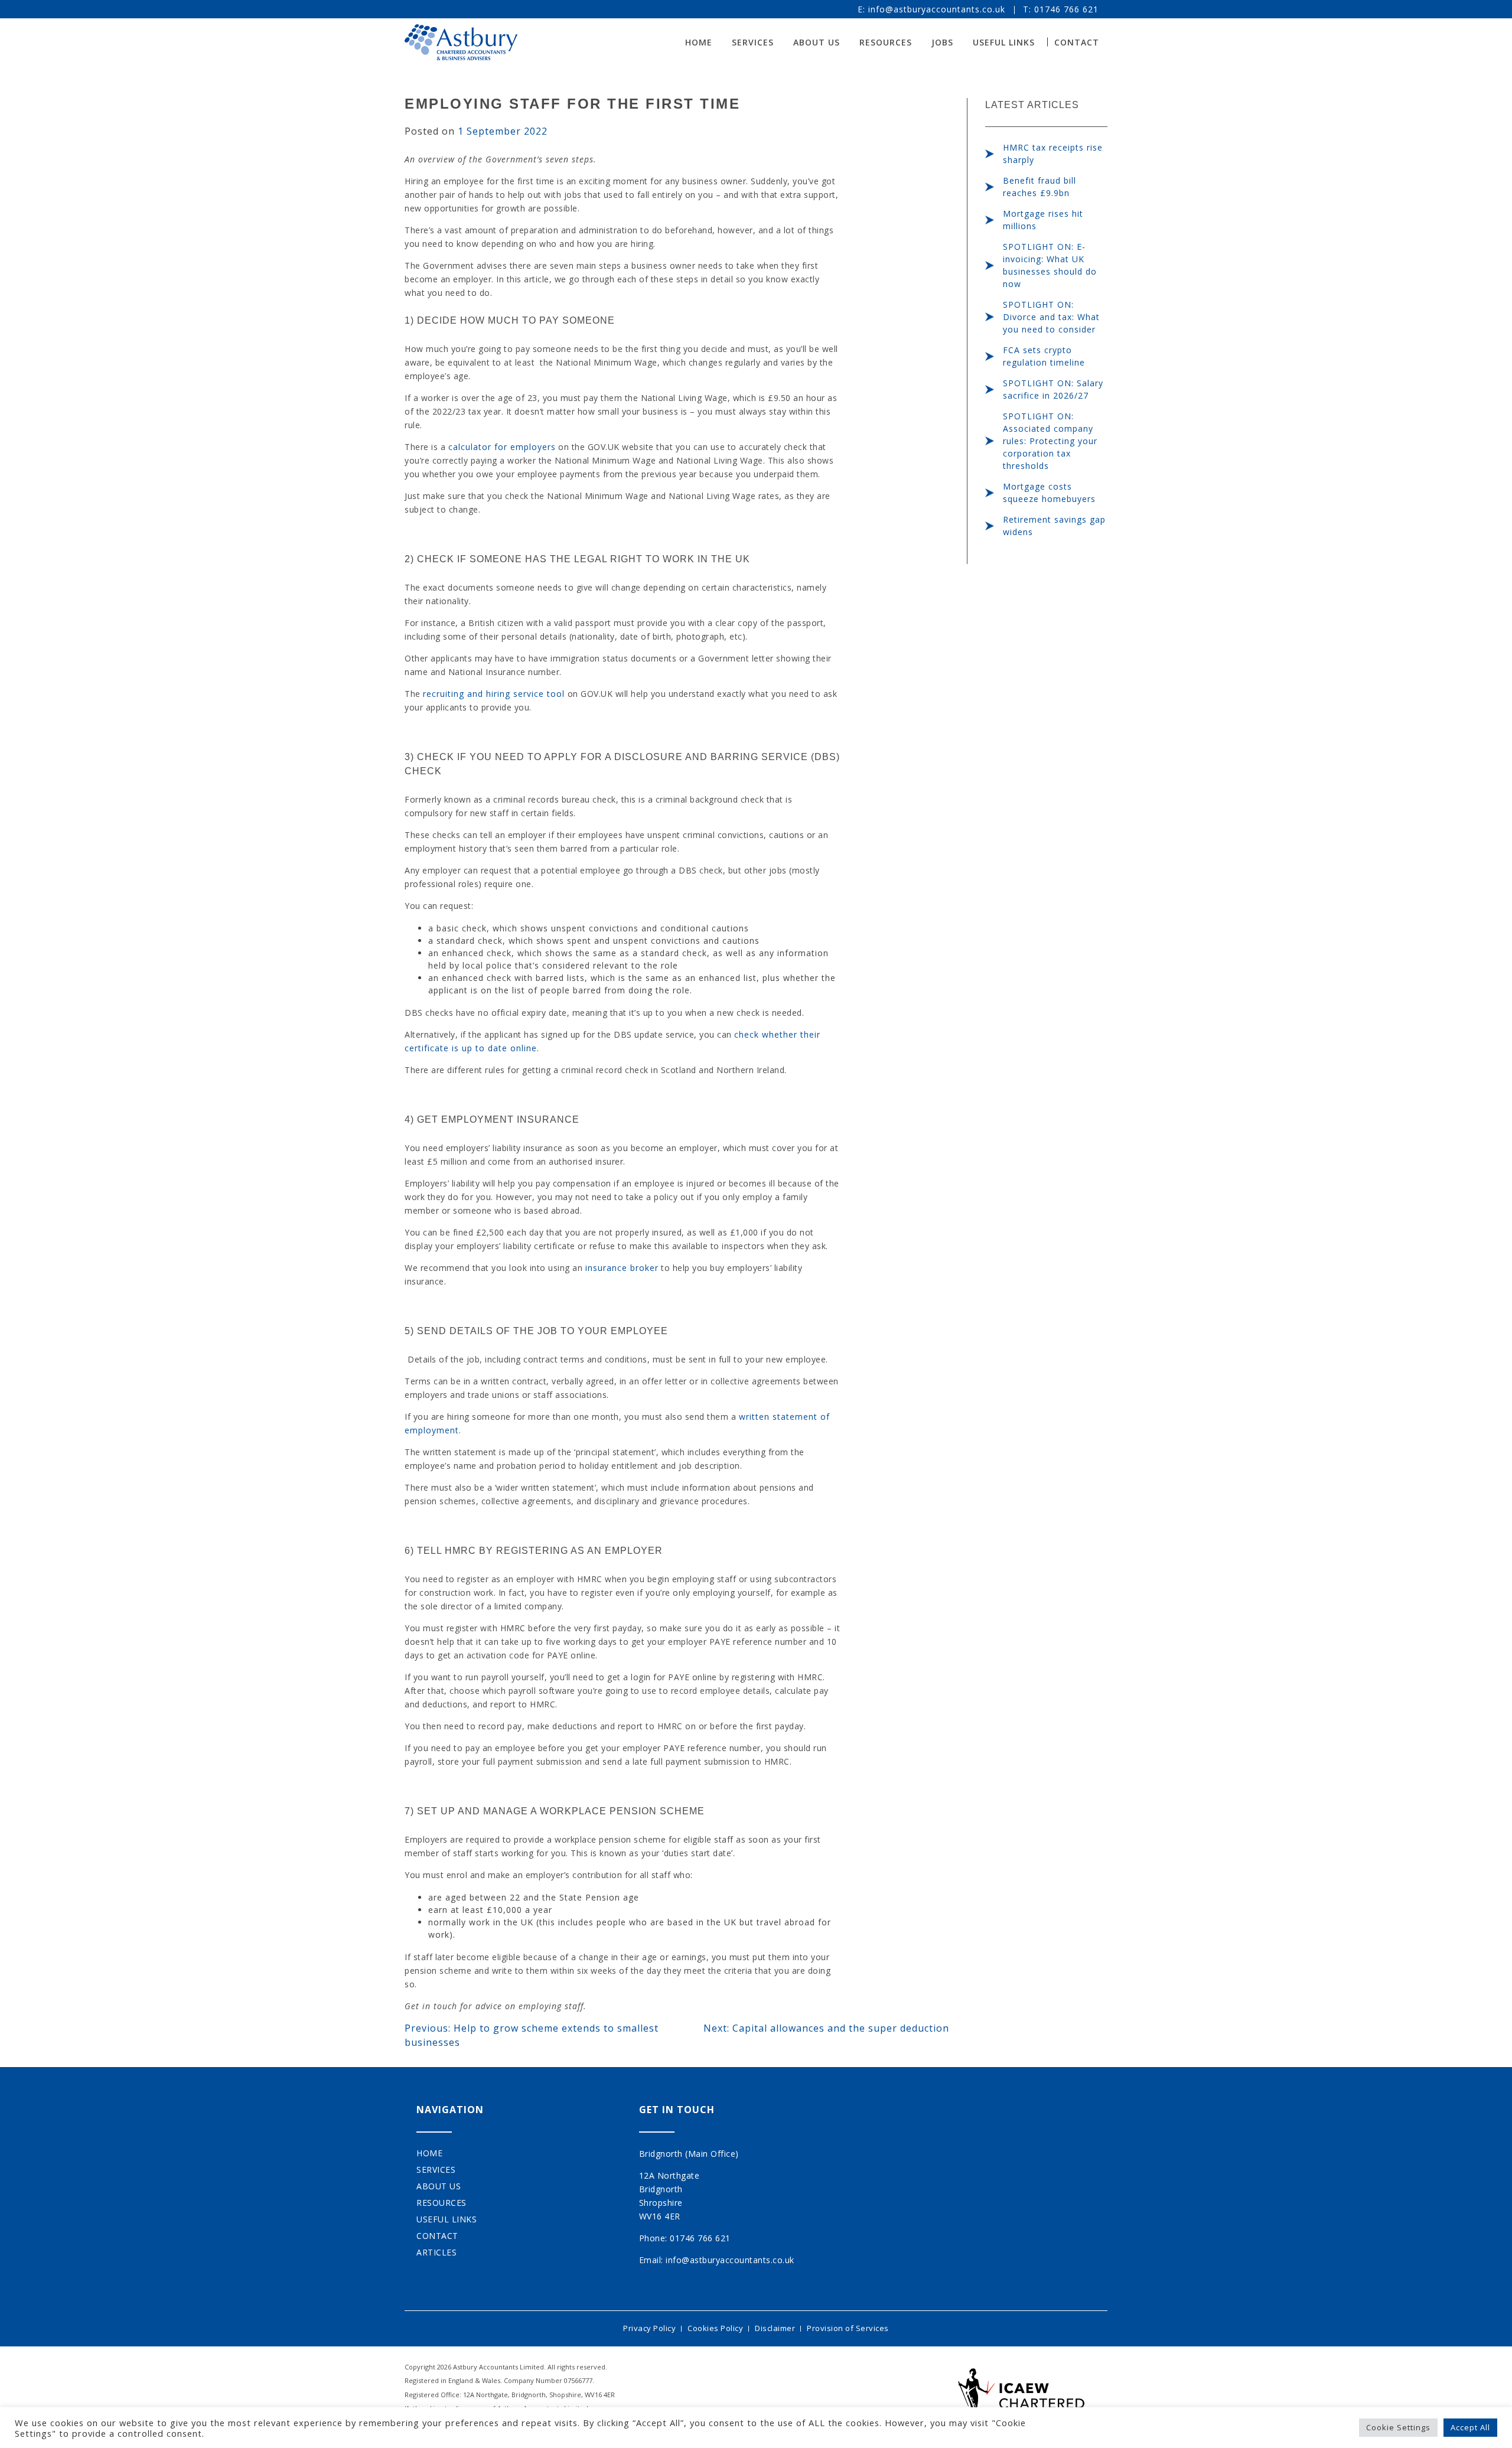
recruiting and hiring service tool (494, 694)
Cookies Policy (715, 2328)
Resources (886, 42)
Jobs (942, 42)
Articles (436, 2252)
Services (753, 42)
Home (699, 42)
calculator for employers (502, 447)
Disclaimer (775, 2328)
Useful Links (1004, 42)
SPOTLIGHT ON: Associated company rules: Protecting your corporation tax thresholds (1050, 441)
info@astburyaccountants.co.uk (937, 9)
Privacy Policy (649, 2328)
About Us (817, 42)
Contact (1077, 42)
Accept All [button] (1470, 2427)
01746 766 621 (1066, 9)
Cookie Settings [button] (1398, 2427)
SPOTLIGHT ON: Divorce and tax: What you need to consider (1051, 317)
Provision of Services (848, 2328)
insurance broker (622, 1268)
